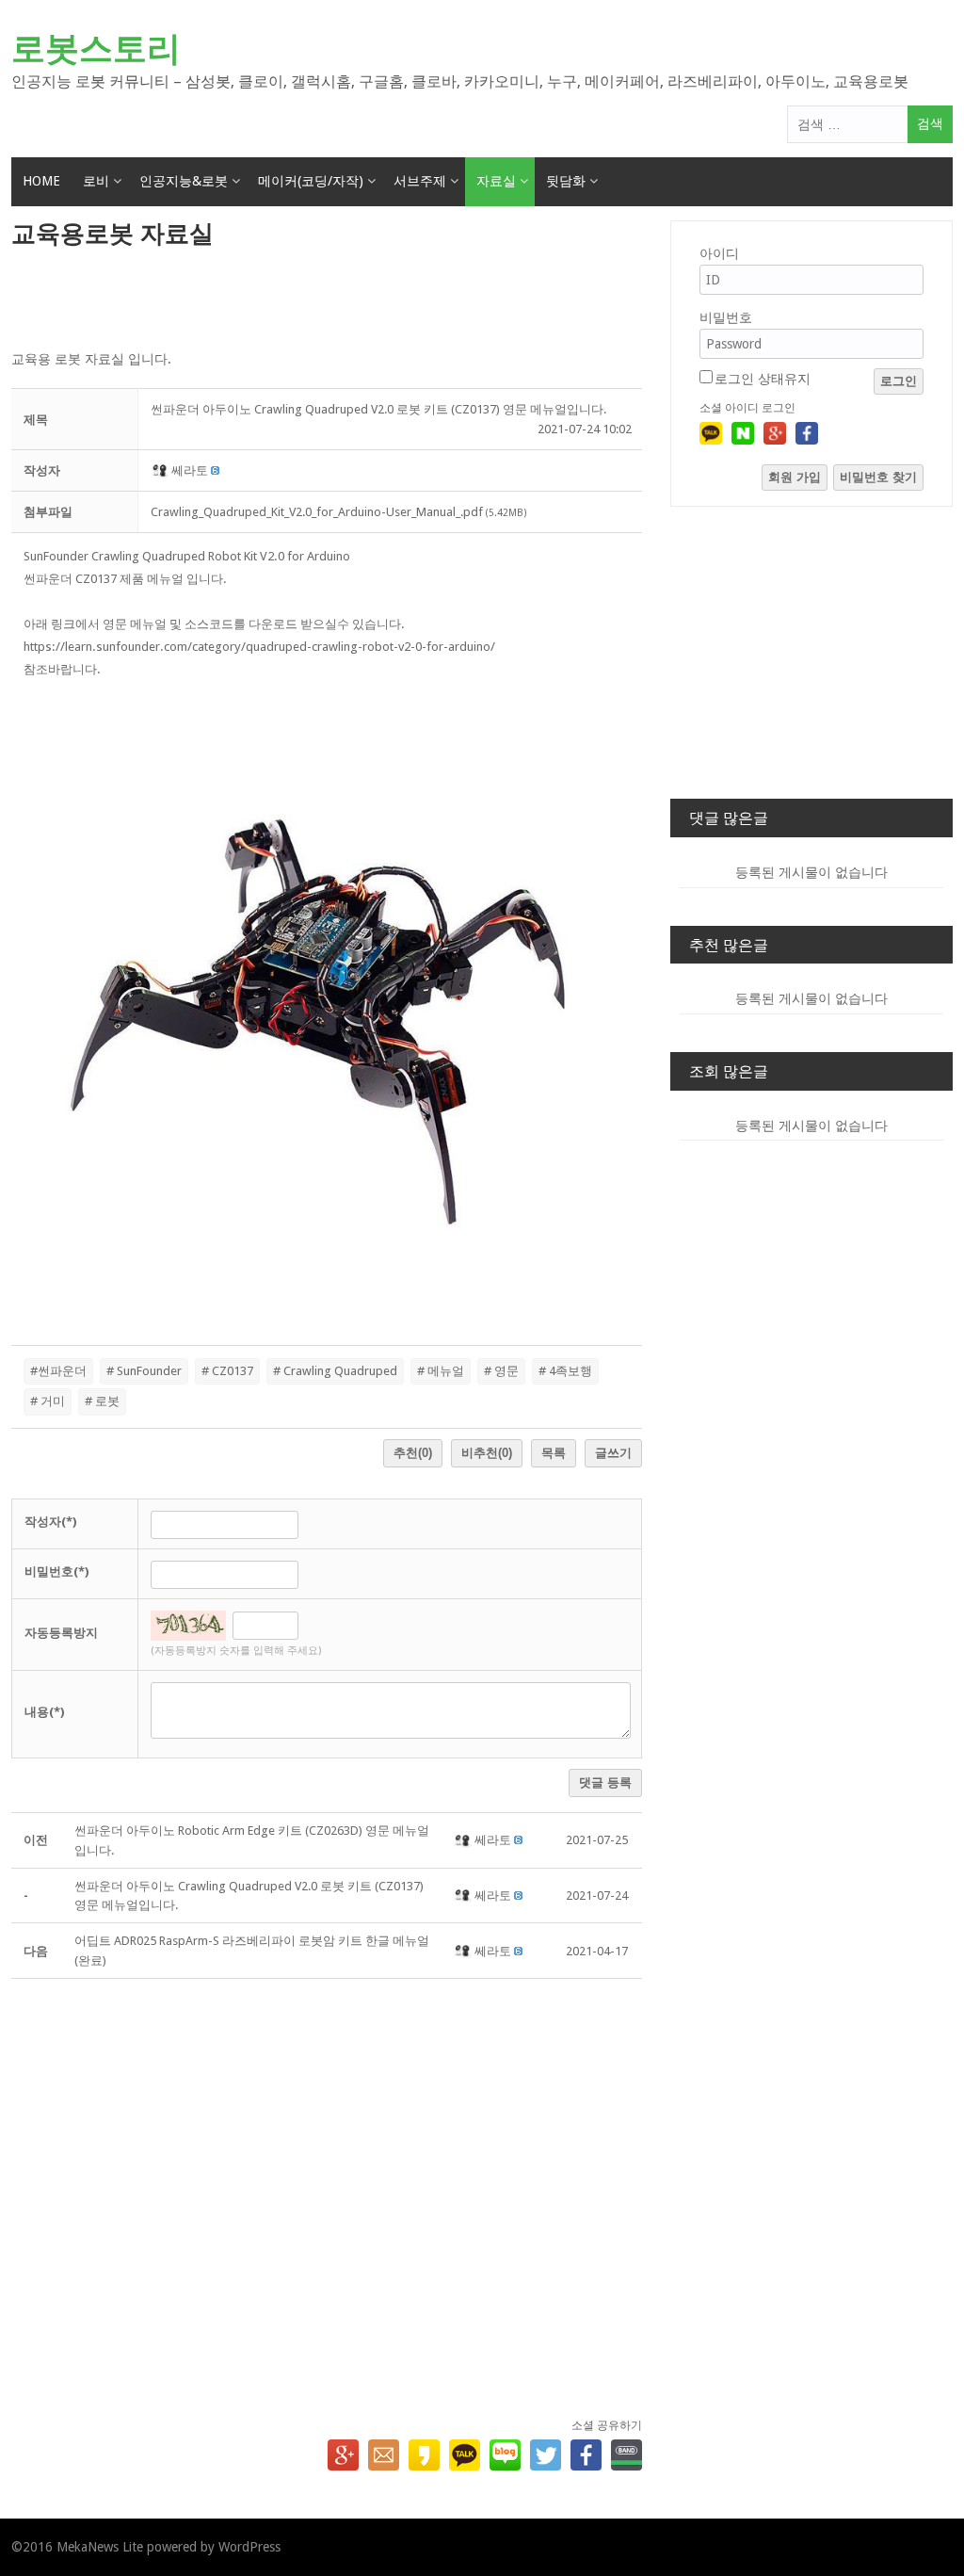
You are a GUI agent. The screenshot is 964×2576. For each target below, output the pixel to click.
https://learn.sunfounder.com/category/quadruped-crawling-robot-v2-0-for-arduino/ (259, 647)
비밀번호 (726, 317)
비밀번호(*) (56, 1572)
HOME (41, 181)
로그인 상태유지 (763, 379)
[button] (161, 470)
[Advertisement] (327, 300)
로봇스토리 (96, 49)
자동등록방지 (61, 1633)
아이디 (719, 253)
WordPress (249, 2547)
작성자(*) (50, 1522)
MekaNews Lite (100, 2547)
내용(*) (44, 1712)
